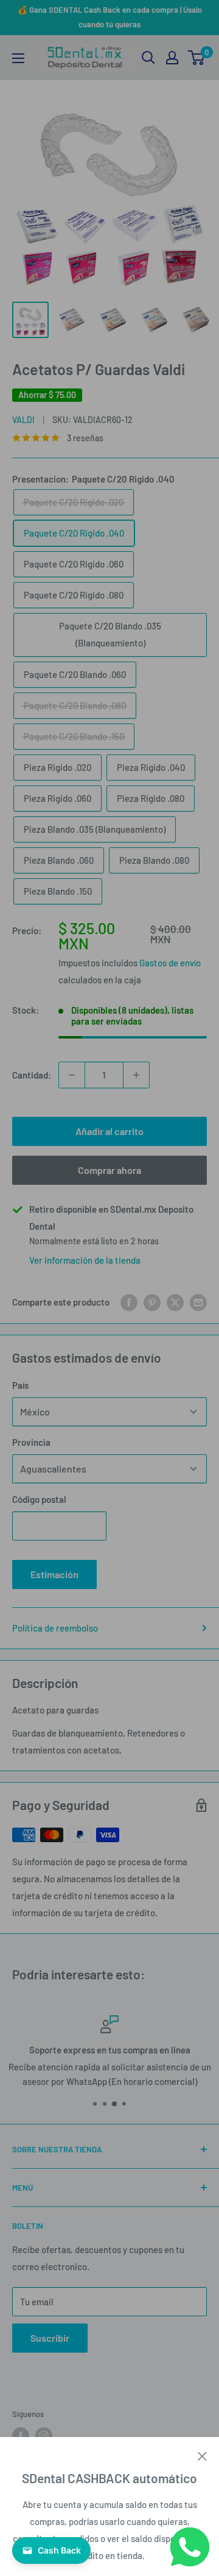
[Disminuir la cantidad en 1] (72, 1075)
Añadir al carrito (109, 1131)
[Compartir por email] (198, 1302)
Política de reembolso (55, 1628)
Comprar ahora (109, 1170)
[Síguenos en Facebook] (21, 2436)
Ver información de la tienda (85, 1260)
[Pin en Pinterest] (152, 1302)
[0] (197, 58)
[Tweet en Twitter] (175, 1302)
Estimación (54, 1574)
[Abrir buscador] (148, 58)
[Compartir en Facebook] (129, 1302)
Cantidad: (32, 1075)
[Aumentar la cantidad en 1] (136, 1075)
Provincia (31, 1442)
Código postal (39, 1499)
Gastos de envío (170, 963)
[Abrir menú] (18, 58)
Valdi (23, 420)
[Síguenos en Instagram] (44, 2436)
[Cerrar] (202, 2455)
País (20, 1385)
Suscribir (50, 2338)
